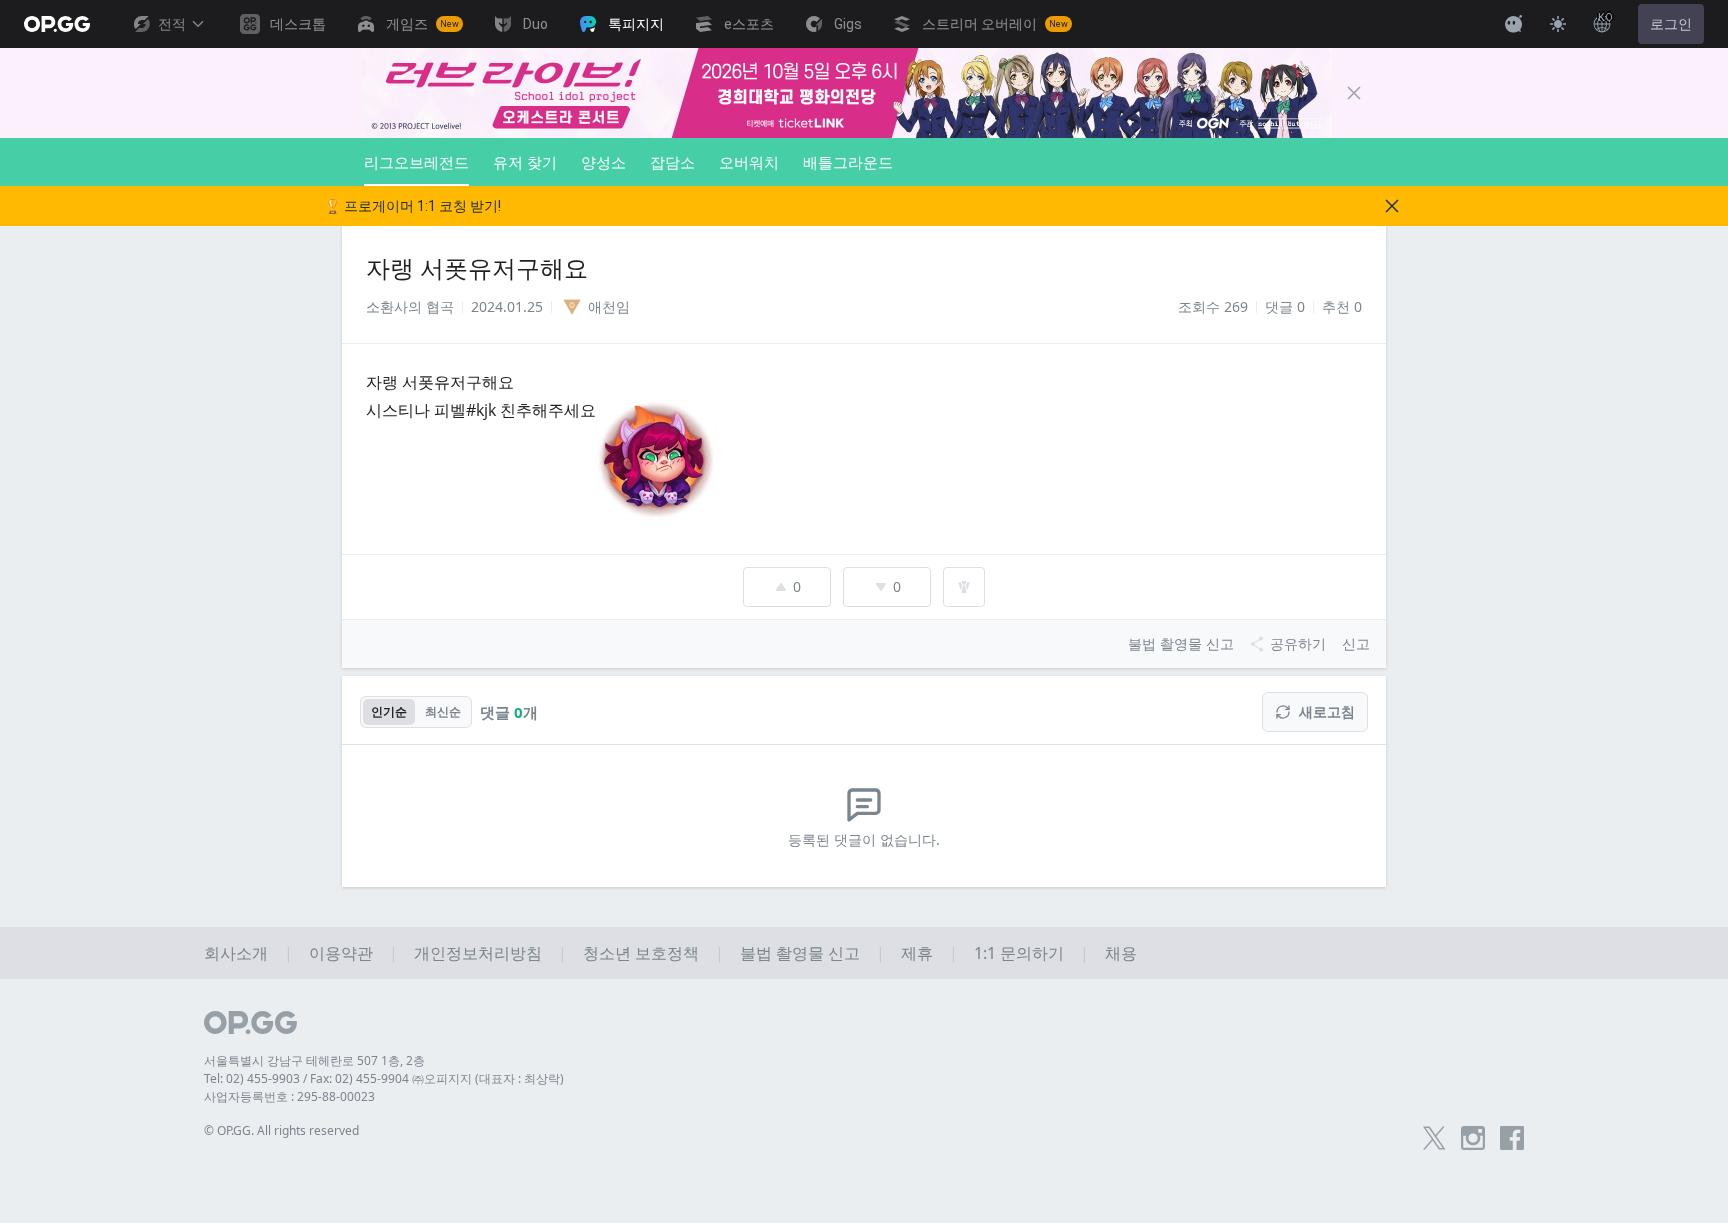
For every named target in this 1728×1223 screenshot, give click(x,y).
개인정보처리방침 (478, 953)
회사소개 (236, 953)
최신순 (443, 711)
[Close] (1354, 93)
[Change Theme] (1558, 24)
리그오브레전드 (416, 162)
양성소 (603, 162)
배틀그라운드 (848, 162)
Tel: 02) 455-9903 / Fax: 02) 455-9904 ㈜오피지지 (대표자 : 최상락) (384, 1078)
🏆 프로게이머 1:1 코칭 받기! (412, 206)
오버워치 (749, 162)
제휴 (917, 953)
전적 (172, 24)
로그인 (1671, 24)
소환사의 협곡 (410, 306)
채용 (1121, 953)
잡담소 (672, 162)
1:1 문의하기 (1019, 953)
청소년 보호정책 (641, 953)
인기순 (389, 711)
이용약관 (341, 953)
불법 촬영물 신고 (800, 953)
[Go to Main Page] (57, 24)
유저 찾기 (525, 162)
